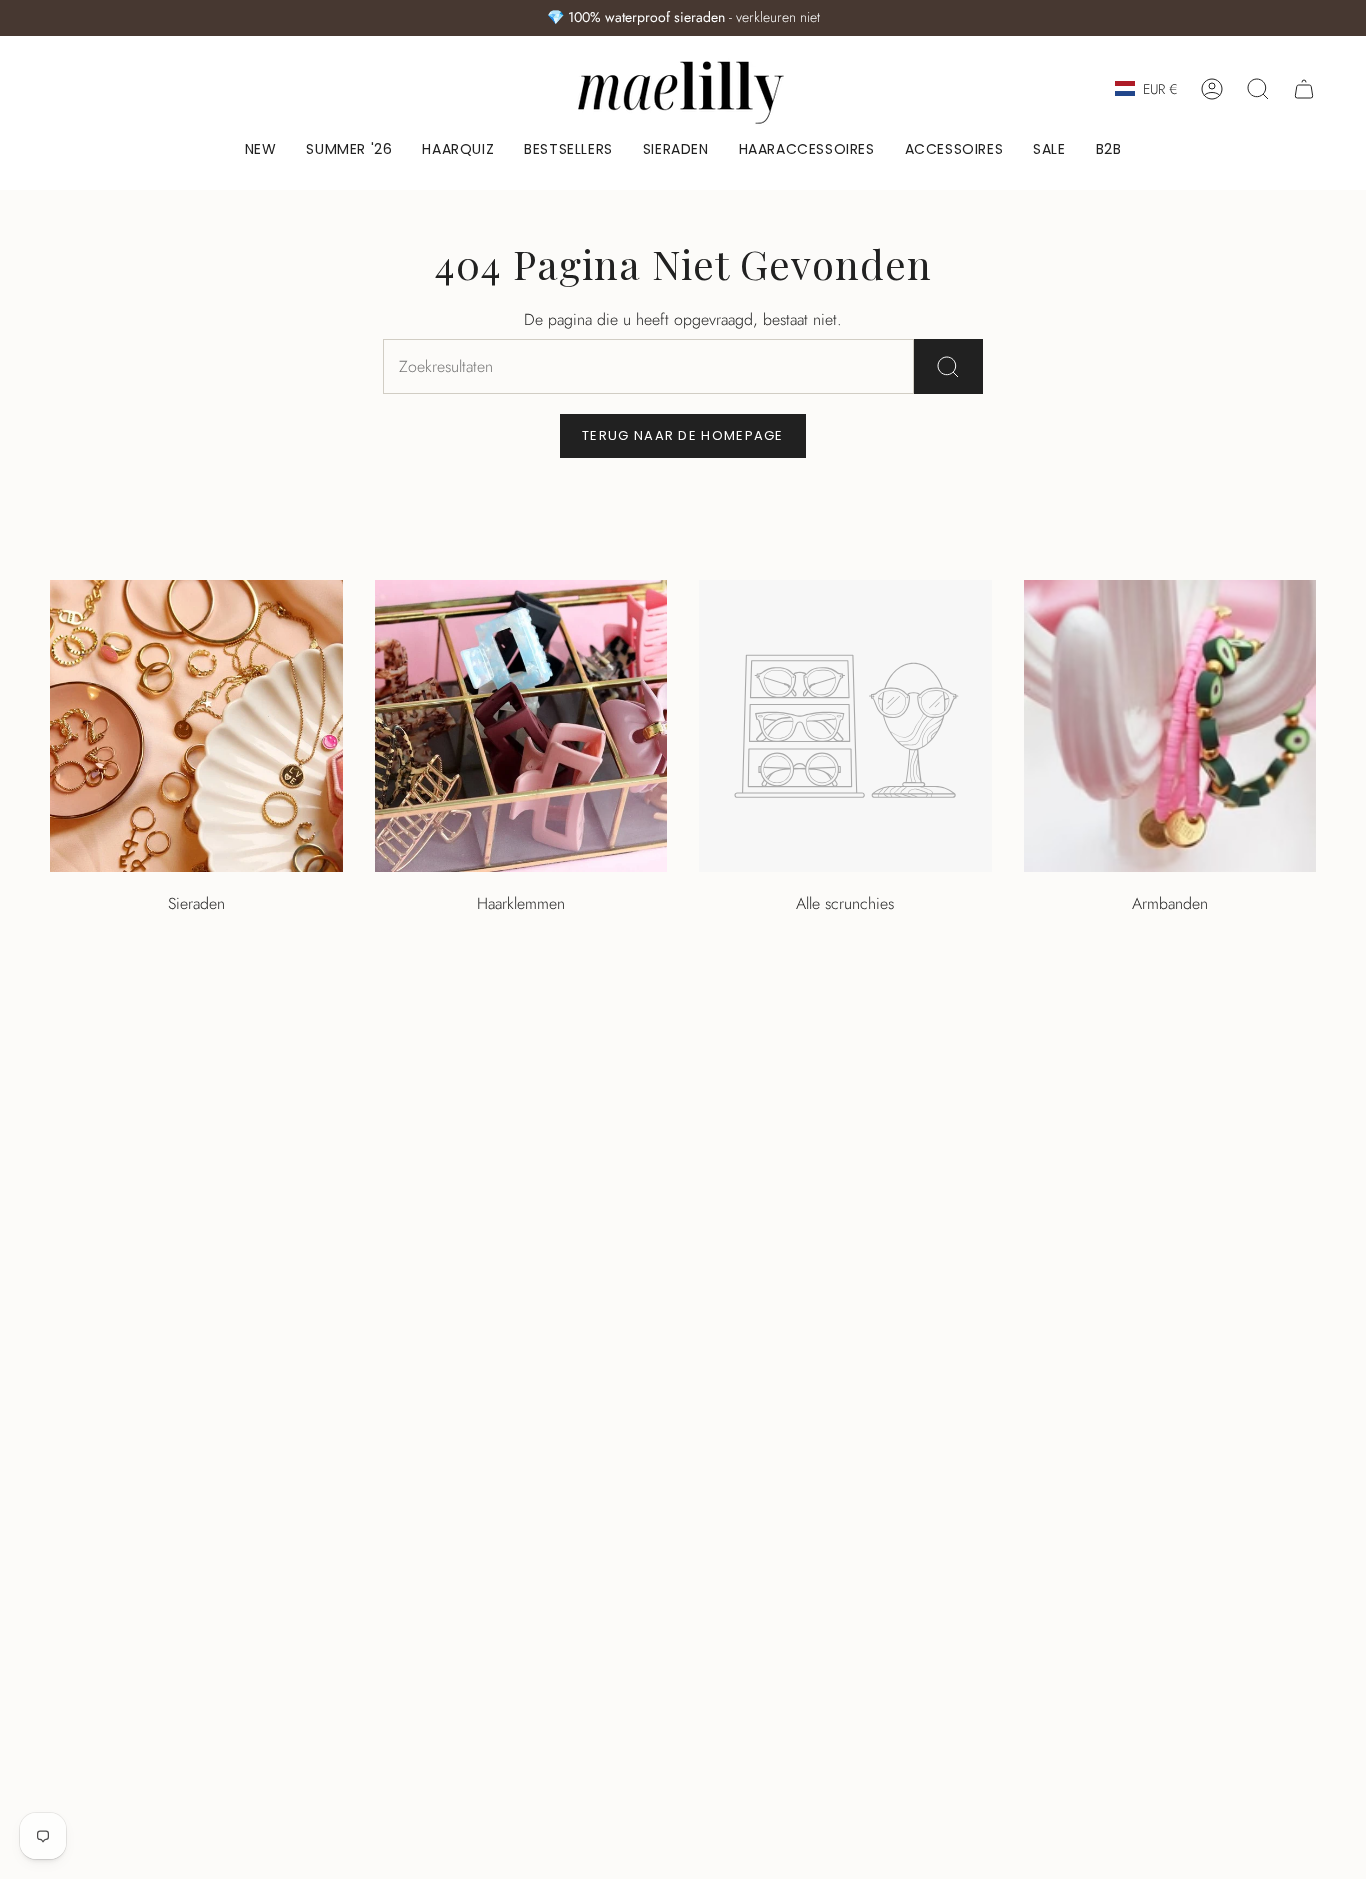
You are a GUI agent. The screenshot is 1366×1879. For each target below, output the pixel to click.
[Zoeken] (948, 366)
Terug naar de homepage (683, 435)
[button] (676, 150)
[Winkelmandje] (1304, 89)
